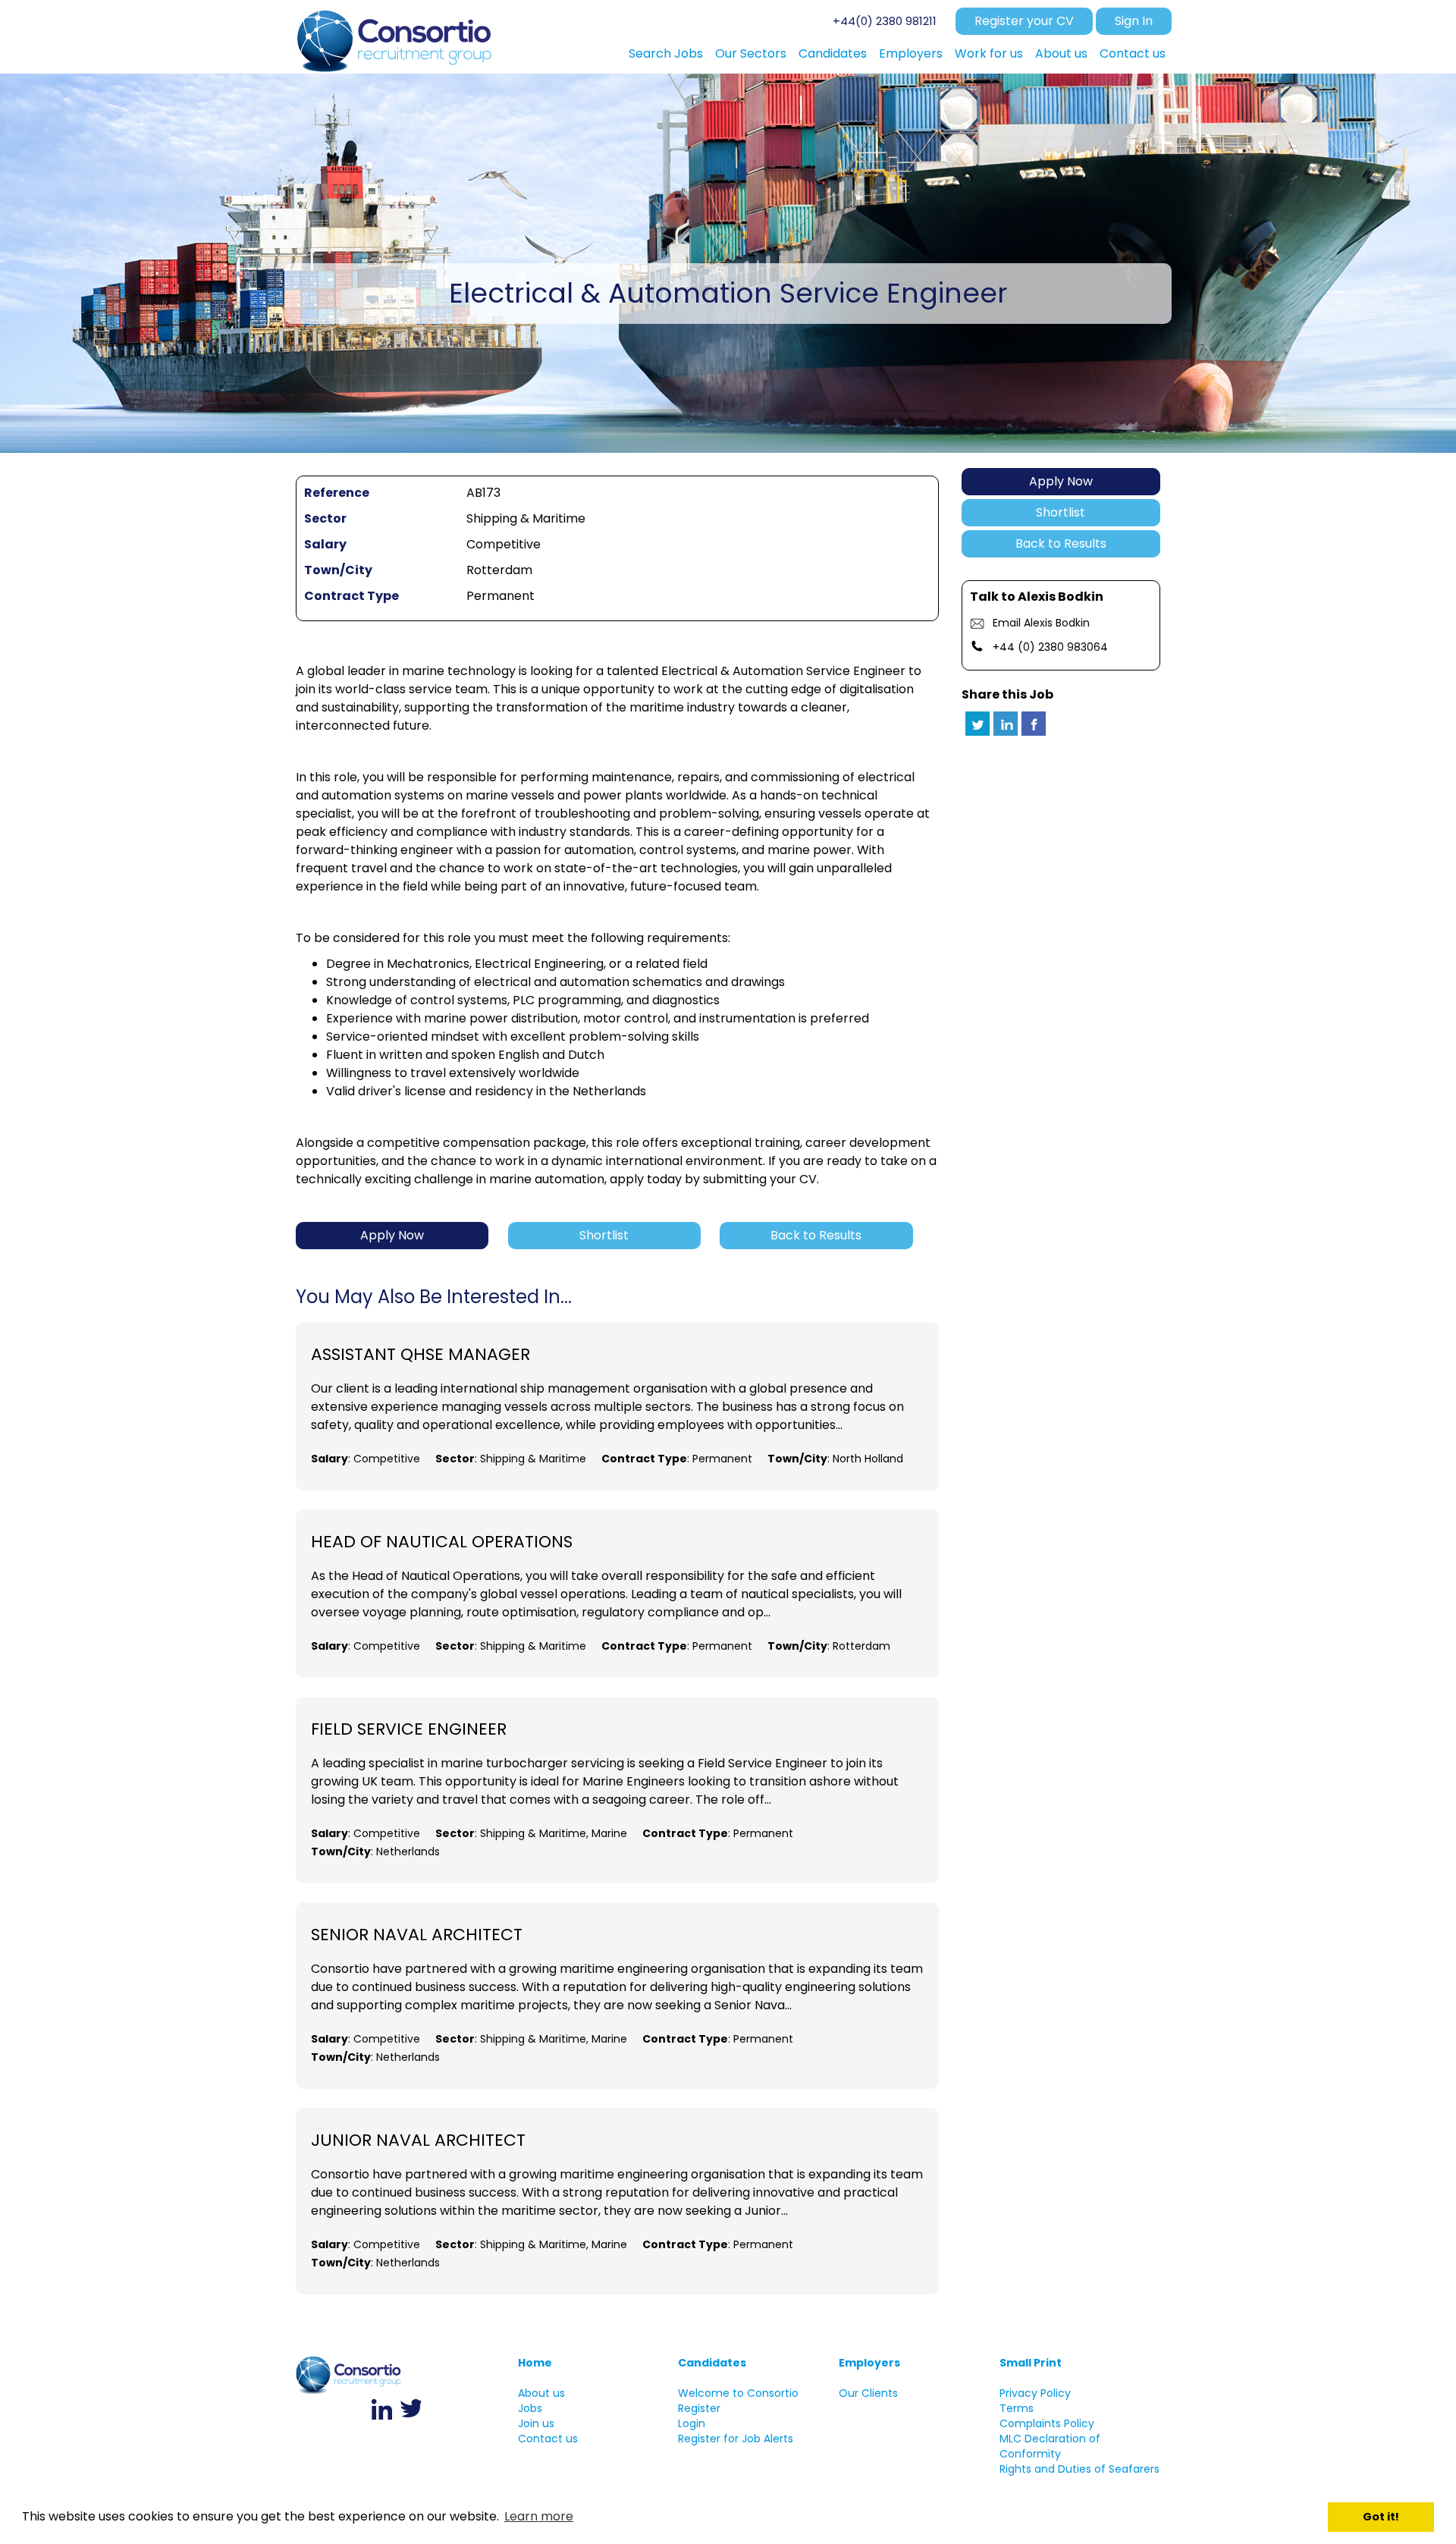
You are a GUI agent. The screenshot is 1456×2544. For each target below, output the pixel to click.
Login (692, 2423)
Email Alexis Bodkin (1041, 623)
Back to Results (1061, 543)
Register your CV (1024, 21)
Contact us (548, 2439)
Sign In (1134, 21)
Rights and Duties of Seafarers (1079, 2469)
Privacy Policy (1035, 2393)
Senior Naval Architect (417, 1935)
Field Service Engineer (409, 1729)
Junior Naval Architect (418, 2140)
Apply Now (1061, 481)
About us (541, 2393)
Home (535, 2363)
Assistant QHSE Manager (420, 1355)
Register (699, 2408)
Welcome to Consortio (738, 2393)
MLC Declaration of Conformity (1050, 2446)
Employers (869, 2363)
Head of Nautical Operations (442, 1542)
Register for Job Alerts (736, 2439)
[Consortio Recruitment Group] (395, 37)
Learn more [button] (539, 2516)
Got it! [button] (1381, 2517)
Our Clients (868, 2393)
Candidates (712, 2363)
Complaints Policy (1047, 2423)
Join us (536, 2423)
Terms (1017, 2408)
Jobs (530, 2408)
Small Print (1031, 2363)
